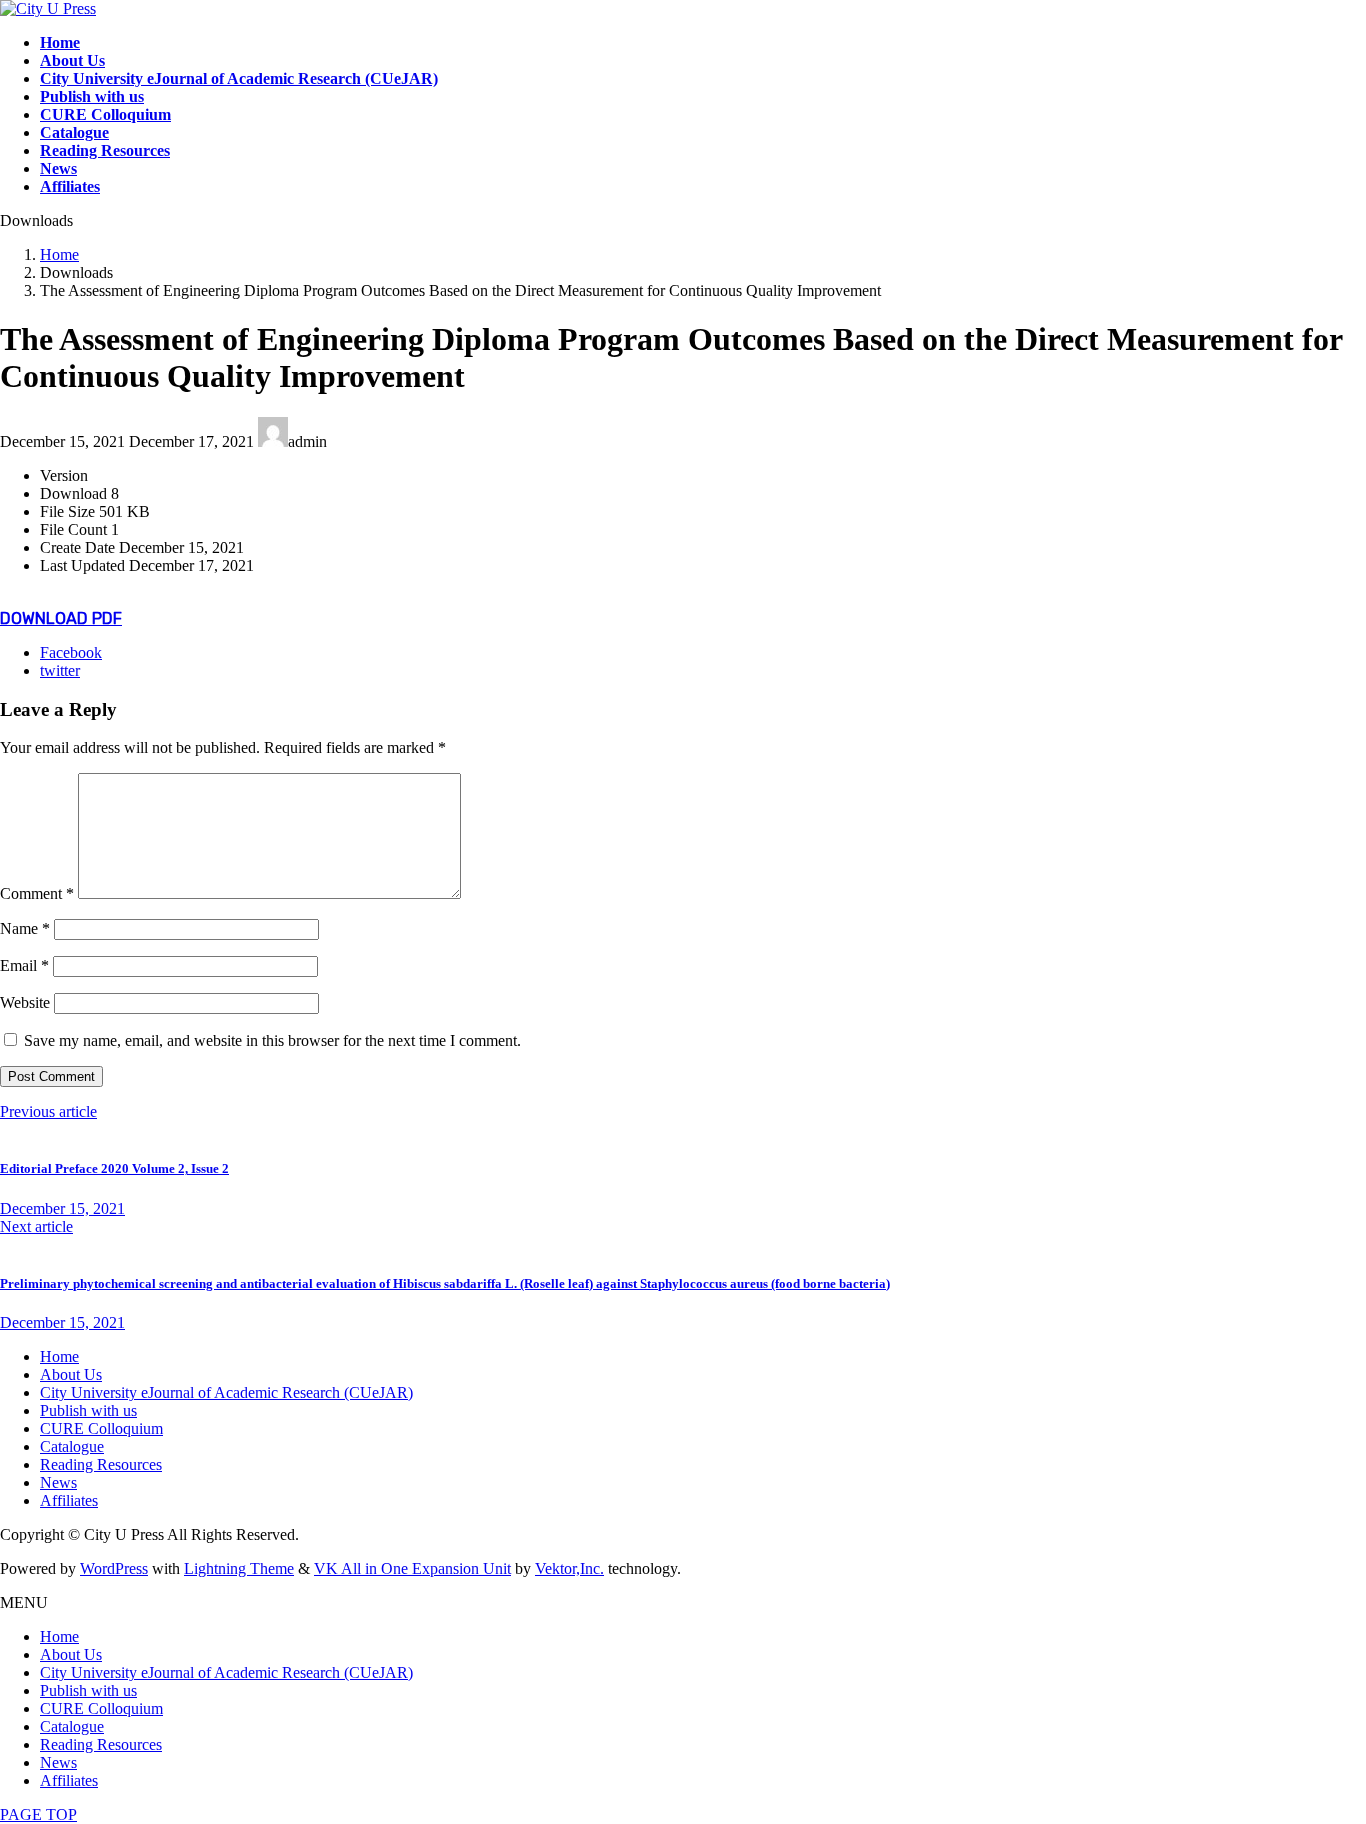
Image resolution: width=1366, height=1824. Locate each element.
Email (24, 965)
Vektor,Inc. (569, 1568)
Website (25, 1002)
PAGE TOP (38, 1814)
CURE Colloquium (101, 1428)
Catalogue (72, 1446)
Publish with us (88, 1410)
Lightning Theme (239, 1568)
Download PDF (61, 618)
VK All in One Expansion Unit (412, 1568)
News (58, 1482)
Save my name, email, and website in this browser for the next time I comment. (272, 1040)
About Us (71, 1374)
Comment (37, 893)
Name (25, 928)
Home (59, 1356)
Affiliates (69, 1500)
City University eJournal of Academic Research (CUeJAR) (226, 1392)
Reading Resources (101, 1464)
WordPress (114, 1568)
